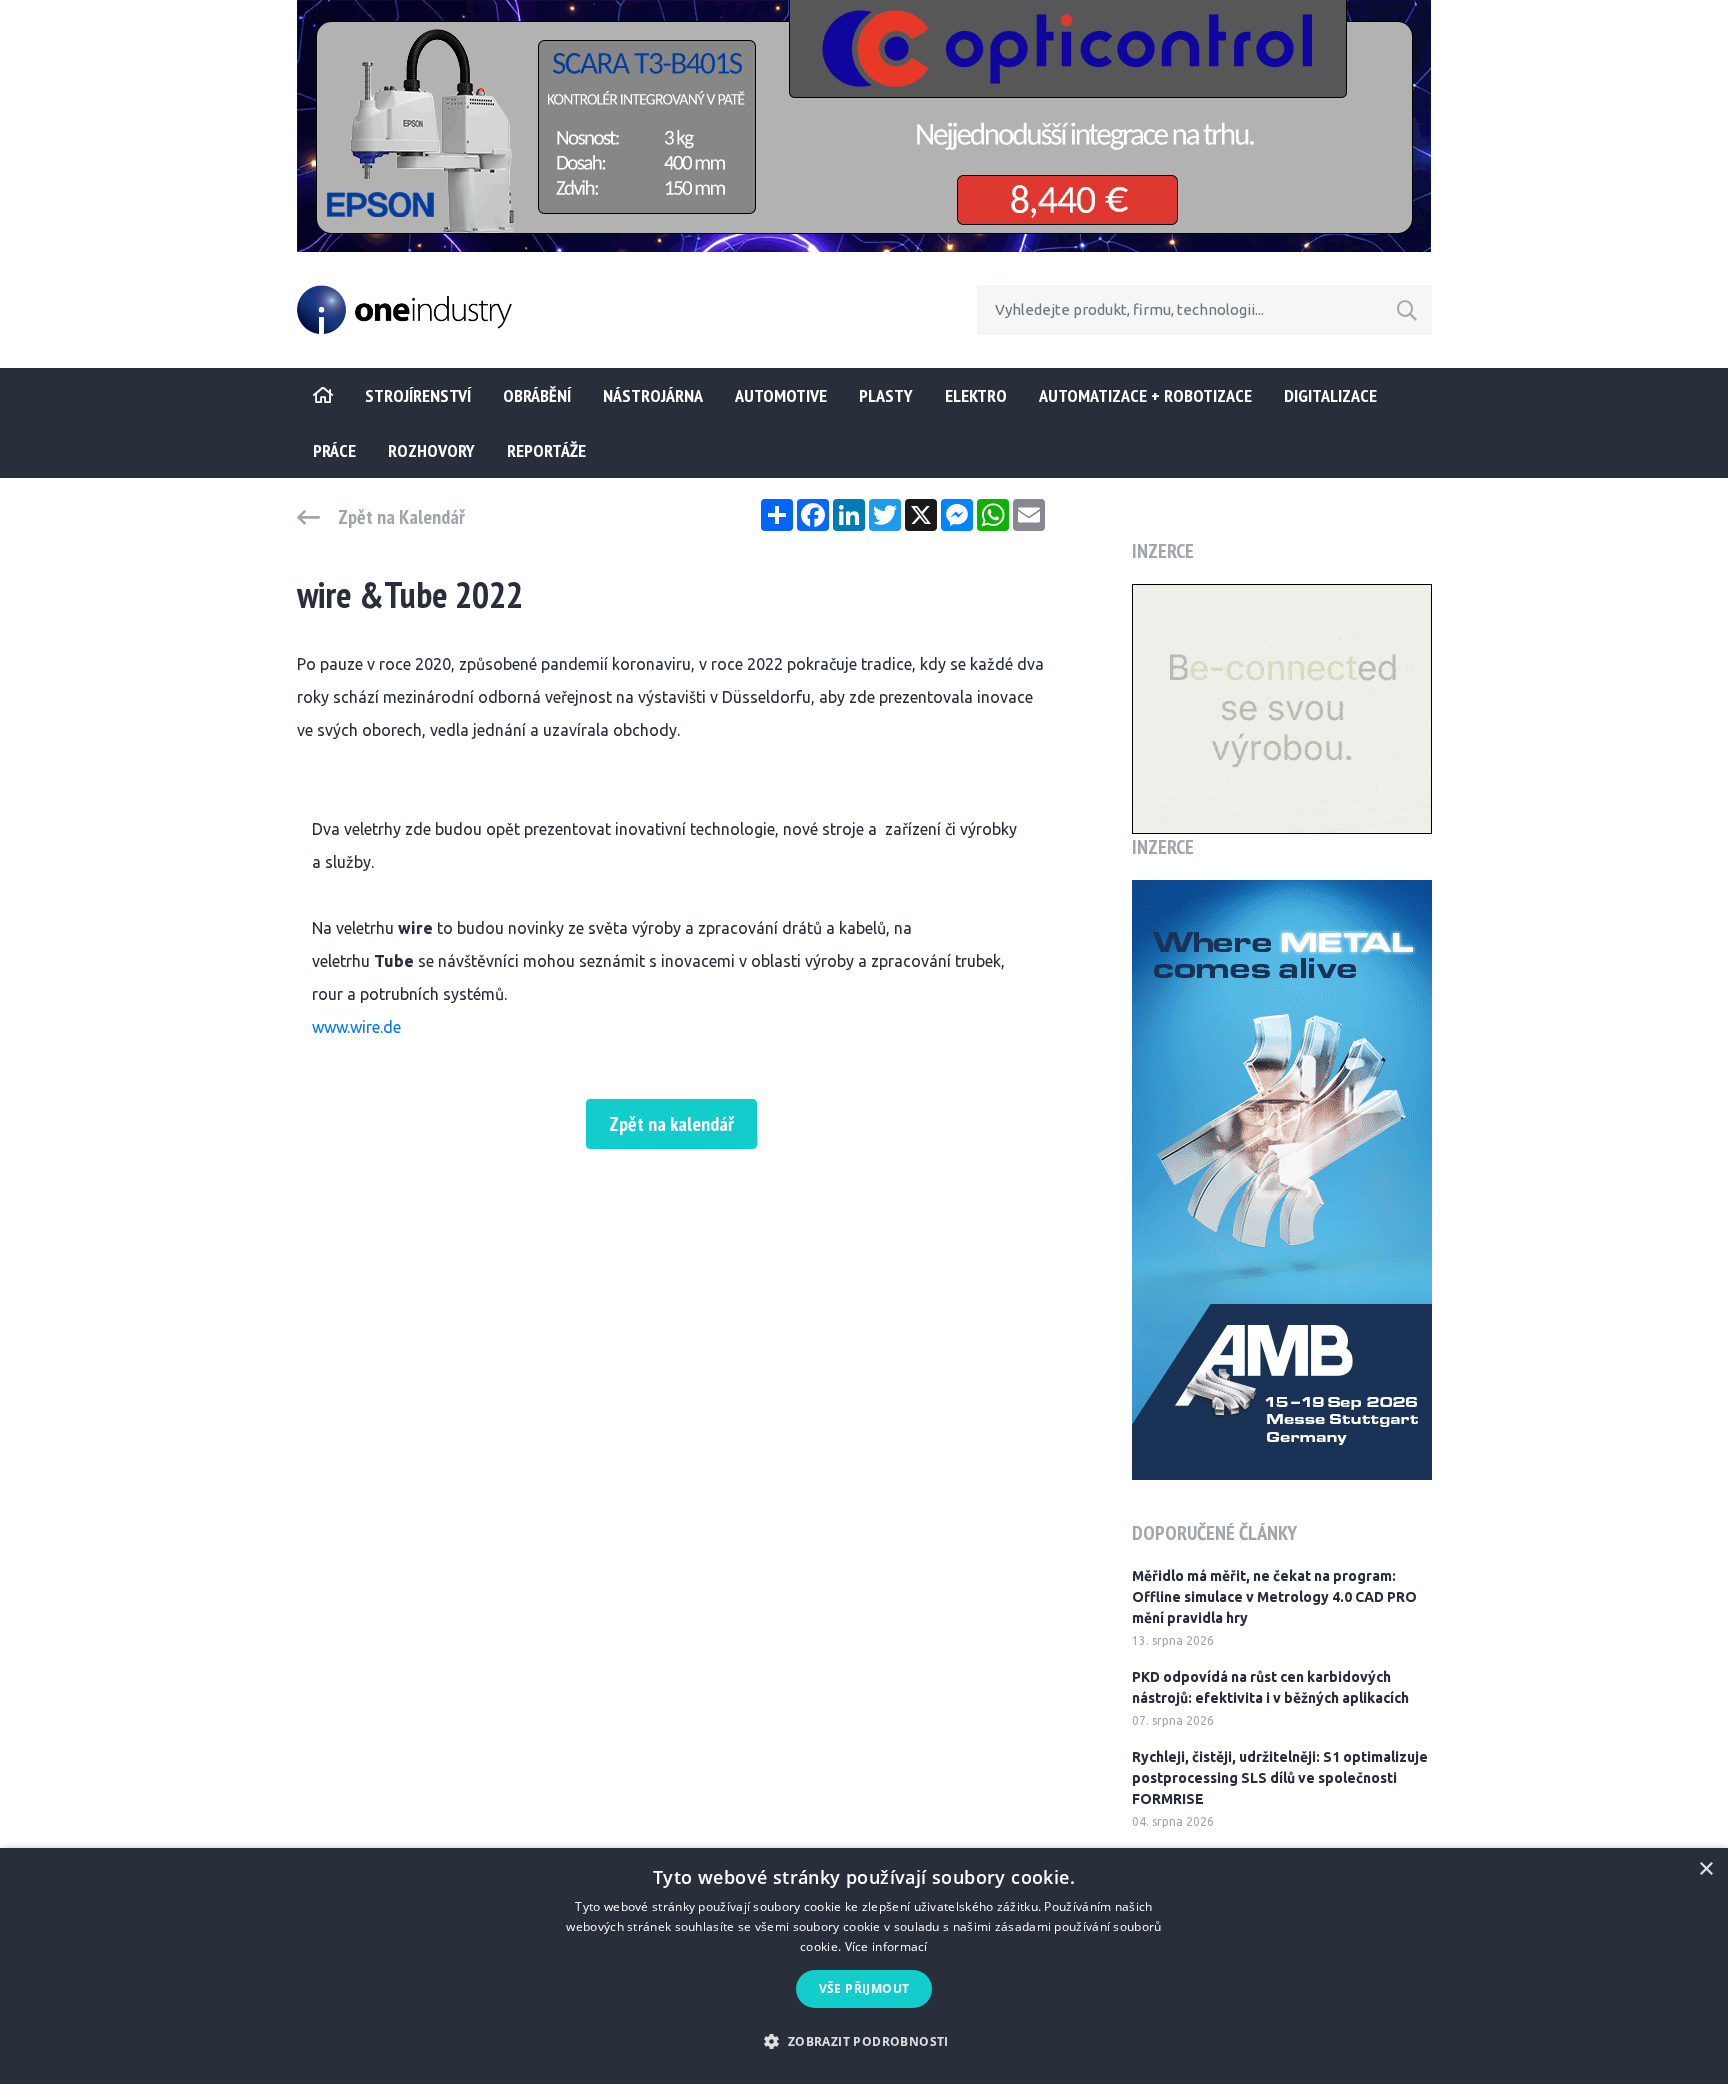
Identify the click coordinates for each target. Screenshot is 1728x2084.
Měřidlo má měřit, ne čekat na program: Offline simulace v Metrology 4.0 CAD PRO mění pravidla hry (1274, 1597)
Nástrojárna (653, 395)
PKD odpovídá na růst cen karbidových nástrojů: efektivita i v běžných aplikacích (1270, 1687)
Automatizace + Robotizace (1145, 395)
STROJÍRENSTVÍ (418, 395)
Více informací (886, 1946)
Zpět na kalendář (671, 1124)
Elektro (976, 395)
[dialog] (864, 1966)
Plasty (886, 395)
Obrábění (537, 395)
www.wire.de (356, 1027)
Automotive (781, 395)
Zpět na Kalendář (401, 517)
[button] (863, 2041)
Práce (334, 450)
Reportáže (546, 450)
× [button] (1705, 1869)
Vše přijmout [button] (864, 1988)
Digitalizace (1330, 395)
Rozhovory (431, 450)
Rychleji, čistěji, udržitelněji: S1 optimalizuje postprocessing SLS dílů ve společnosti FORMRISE (1280, 1778)
